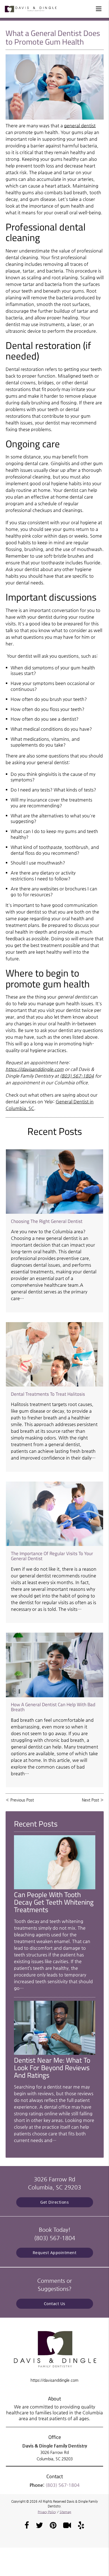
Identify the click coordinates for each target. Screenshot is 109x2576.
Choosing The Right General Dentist (47, 1221)
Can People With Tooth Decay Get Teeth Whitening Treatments (54, 1902)
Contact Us (55, 2304)
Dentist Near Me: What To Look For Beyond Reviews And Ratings (52, 2068)
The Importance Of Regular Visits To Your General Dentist (52, 1556)
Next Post (90, 1800)
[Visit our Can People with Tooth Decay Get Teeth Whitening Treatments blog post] (55, 1888)
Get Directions (54, 2202)
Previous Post (22, 1800)
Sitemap (65, 2512)
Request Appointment (55, 2253)
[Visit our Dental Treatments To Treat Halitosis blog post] (54, 1354)
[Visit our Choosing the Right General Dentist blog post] (54, 1182)
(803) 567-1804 (77, 1076)
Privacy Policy (47, 2512)
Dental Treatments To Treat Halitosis (48, 1394)
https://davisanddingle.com (35, 1069)
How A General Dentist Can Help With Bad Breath (53, 1707)
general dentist (80, 126)
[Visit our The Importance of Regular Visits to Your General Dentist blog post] (54, 1514)
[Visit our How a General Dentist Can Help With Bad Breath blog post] (54, 1665)
